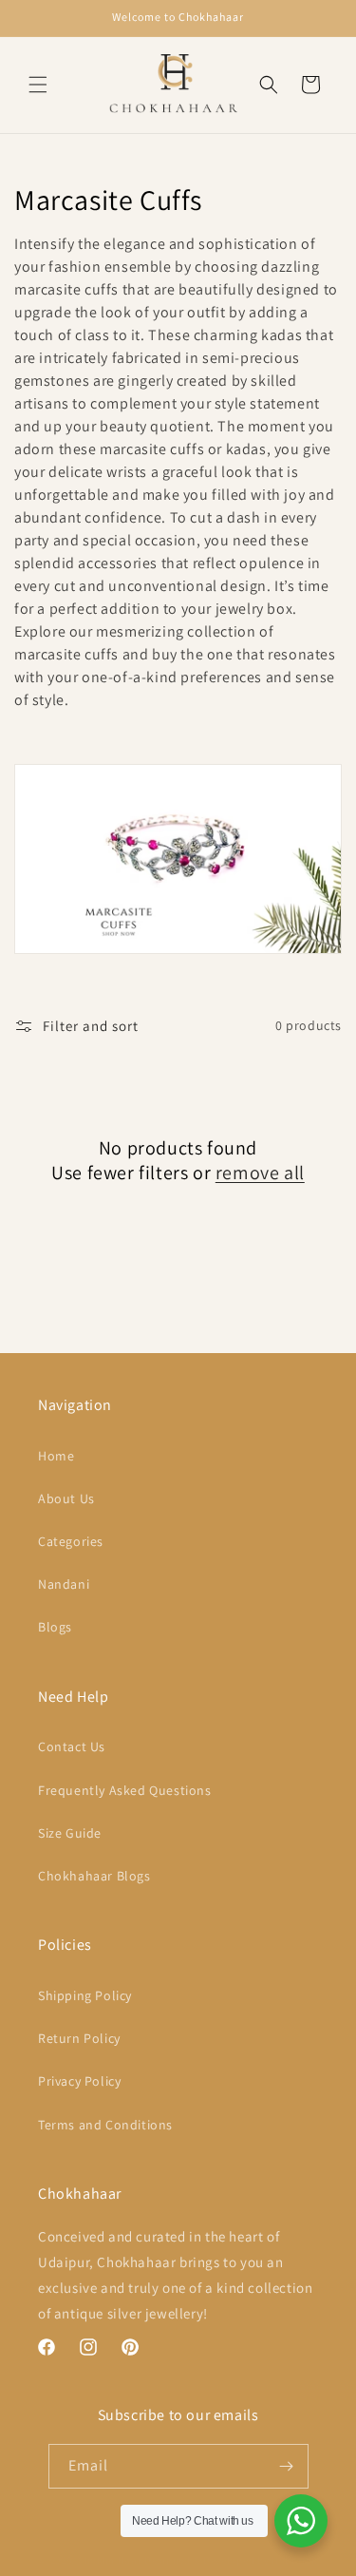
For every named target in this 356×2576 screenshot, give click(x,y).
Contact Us (72, 1746)
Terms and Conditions (105, 2125)
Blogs (55, 1627)
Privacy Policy (79, 2081)
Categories (71, 1541)
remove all (260, 1173)
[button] (38, 85)
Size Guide (70, 1833)
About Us (66, 1498)
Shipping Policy (85, 1995)
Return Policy (79, 2038)
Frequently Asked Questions (125, 1790)
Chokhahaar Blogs (94, 1876)
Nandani (64, 1584)
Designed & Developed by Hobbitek (230, 2560)
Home (56, 1456)
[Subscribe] (287, 2466)
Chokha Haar (110, 2560)
